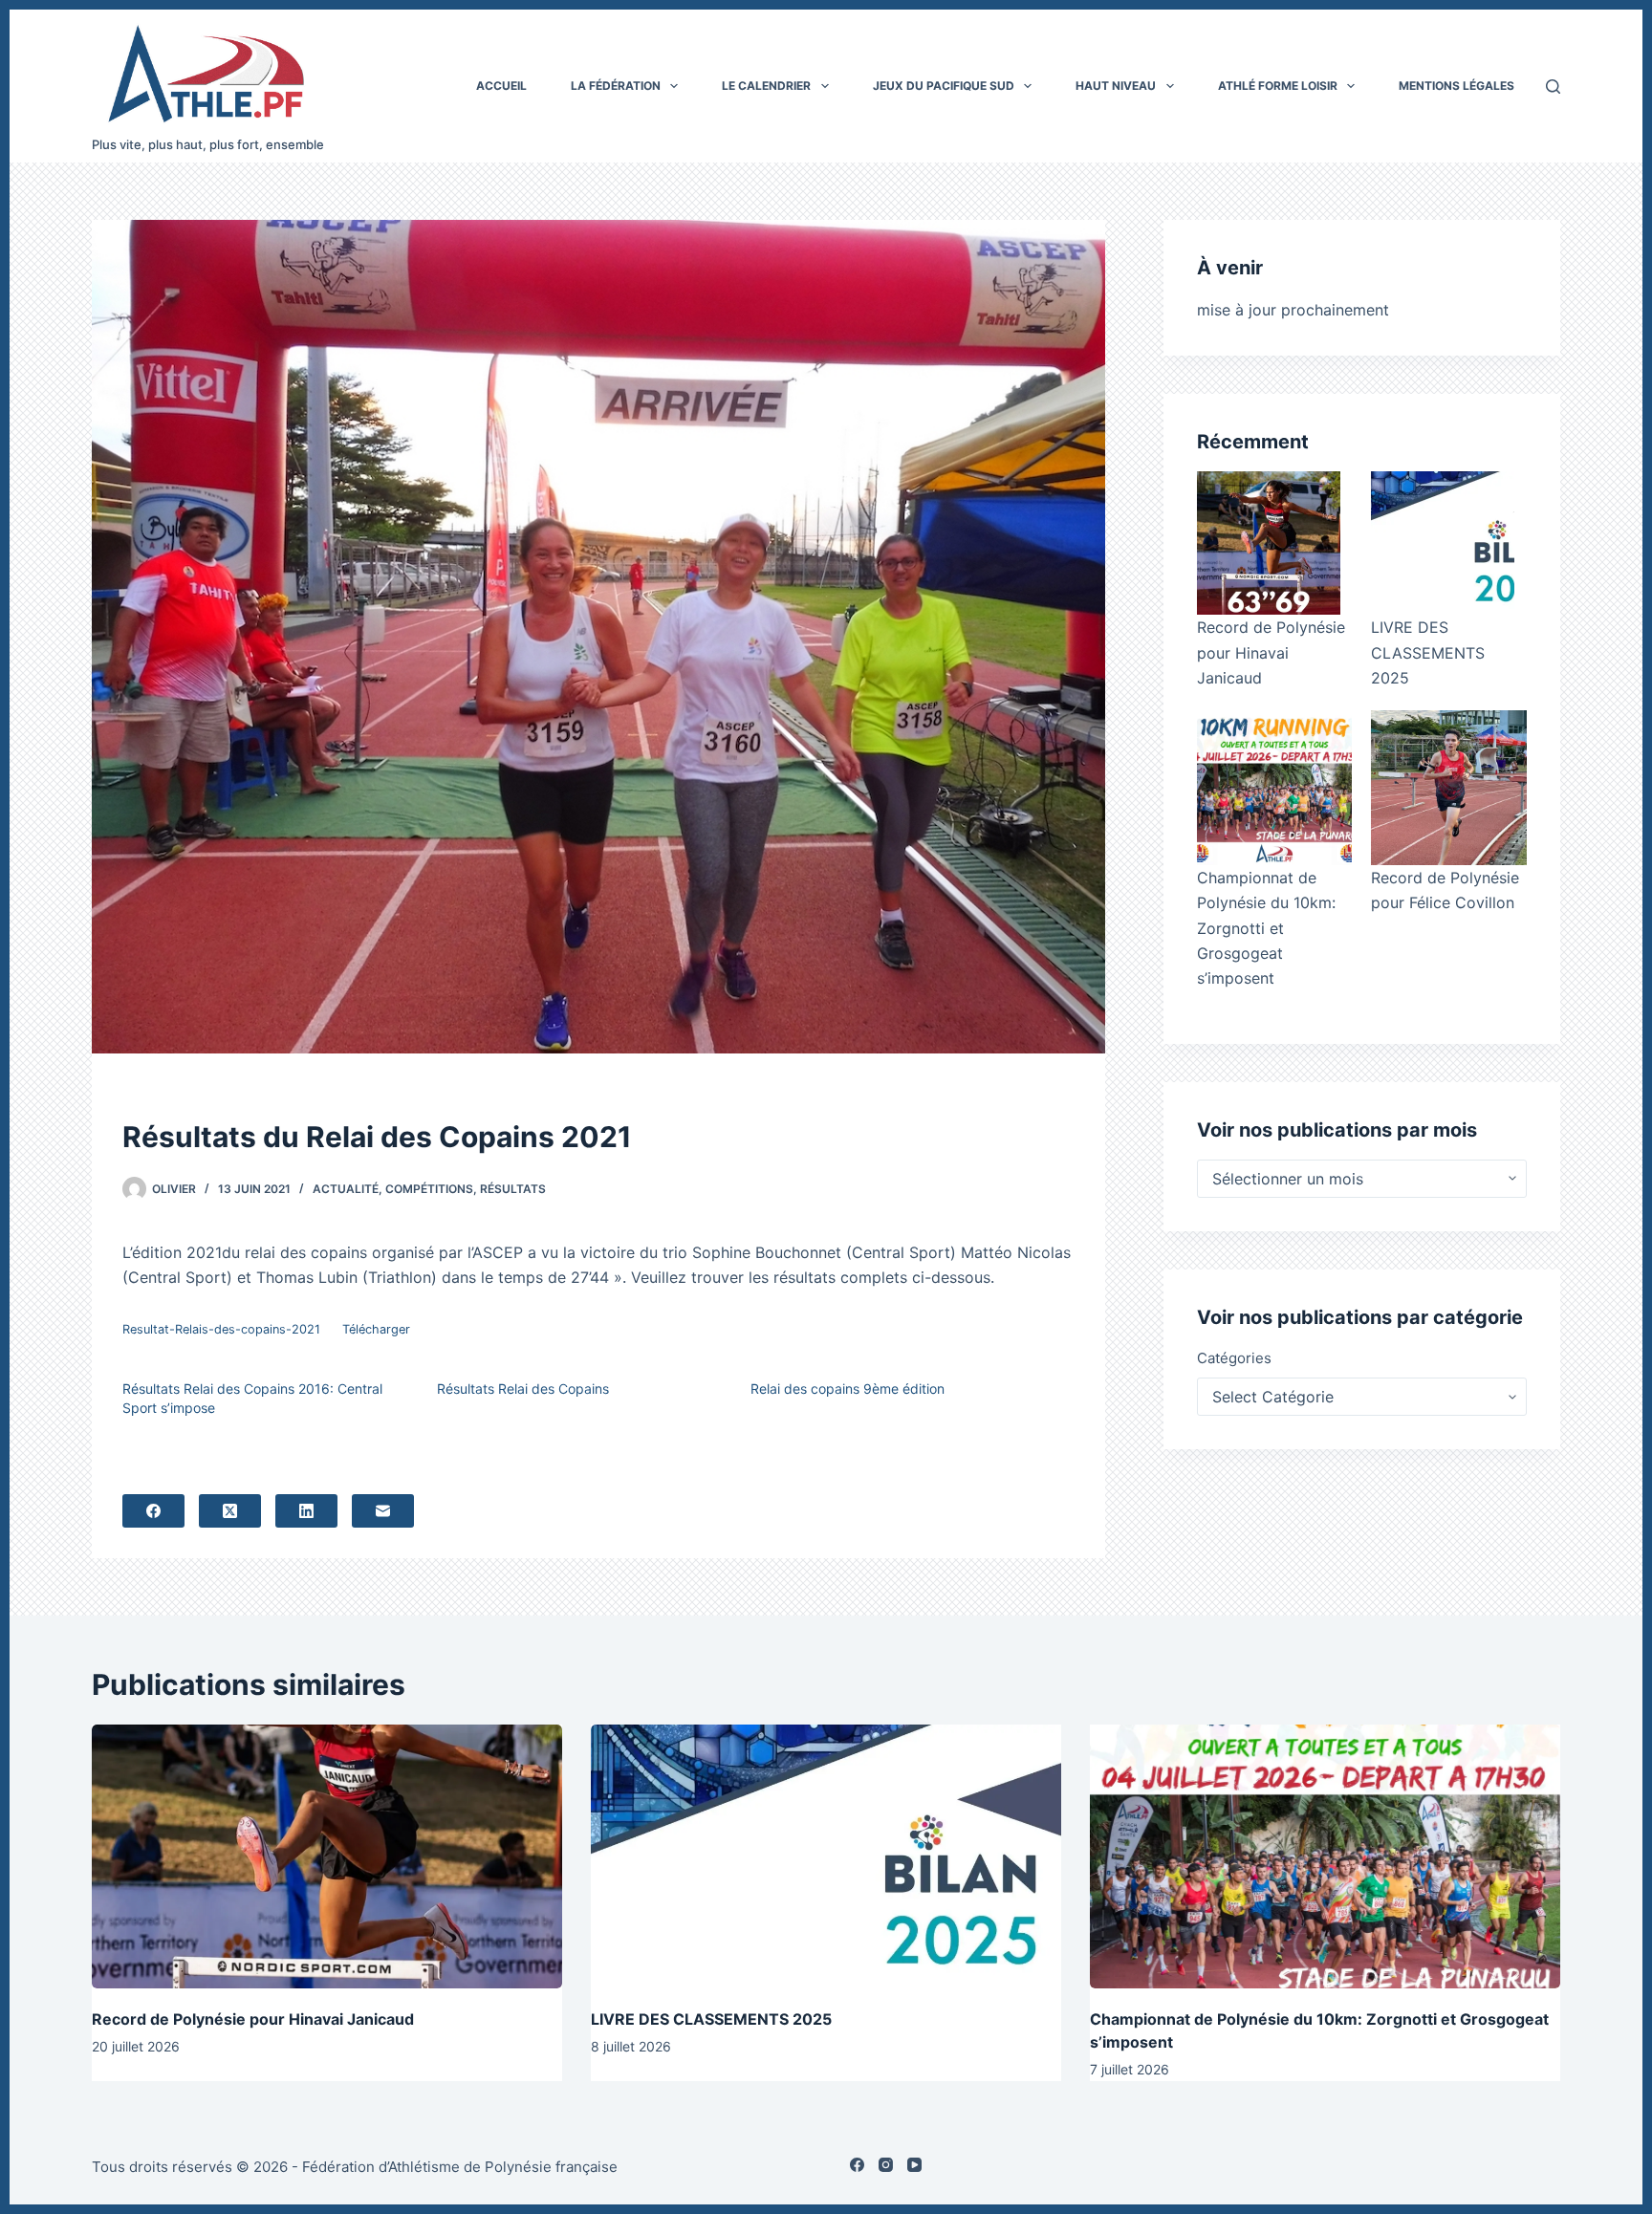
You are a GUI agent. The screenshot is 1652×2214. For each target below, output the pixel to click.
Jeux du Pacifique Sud (944, 86)
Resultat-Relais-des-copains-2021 (221, 1329)
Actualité (346, 1189)
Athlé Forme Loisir (1278, 86)
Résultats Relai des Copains (523, 1389)
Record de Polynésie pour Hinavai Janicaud (1271, 652)
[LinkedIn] (306, 1511)
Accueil (501, 86)
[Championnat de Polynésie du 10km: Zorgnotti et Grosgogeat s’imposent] (1274, 788)
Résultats (513, 1189)
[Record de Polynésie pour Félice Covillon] (1448, 788)
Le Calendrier (766, 86)
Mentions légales (1456, 86)
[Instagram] (886, 2165)
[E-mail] (383, 1511)
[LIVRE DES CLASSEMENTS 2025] (1443, 543)
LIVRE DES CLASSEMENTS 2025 (1428, 652)
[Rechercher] (1553, 87)
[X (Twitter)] (230, 1511)
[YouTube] (914, 2165)
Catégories (1234, 1358)
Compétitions (429, 1189)
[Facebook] (153, 1511)
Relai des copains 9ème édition (848, 1389)
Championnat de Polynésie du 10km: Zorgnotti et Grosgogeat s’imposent (1266, 928)
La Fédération (616, 86)
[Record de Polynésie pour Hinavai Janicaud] (1269, 543)
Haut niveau (1116, 86)
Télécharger (376, 1329)
